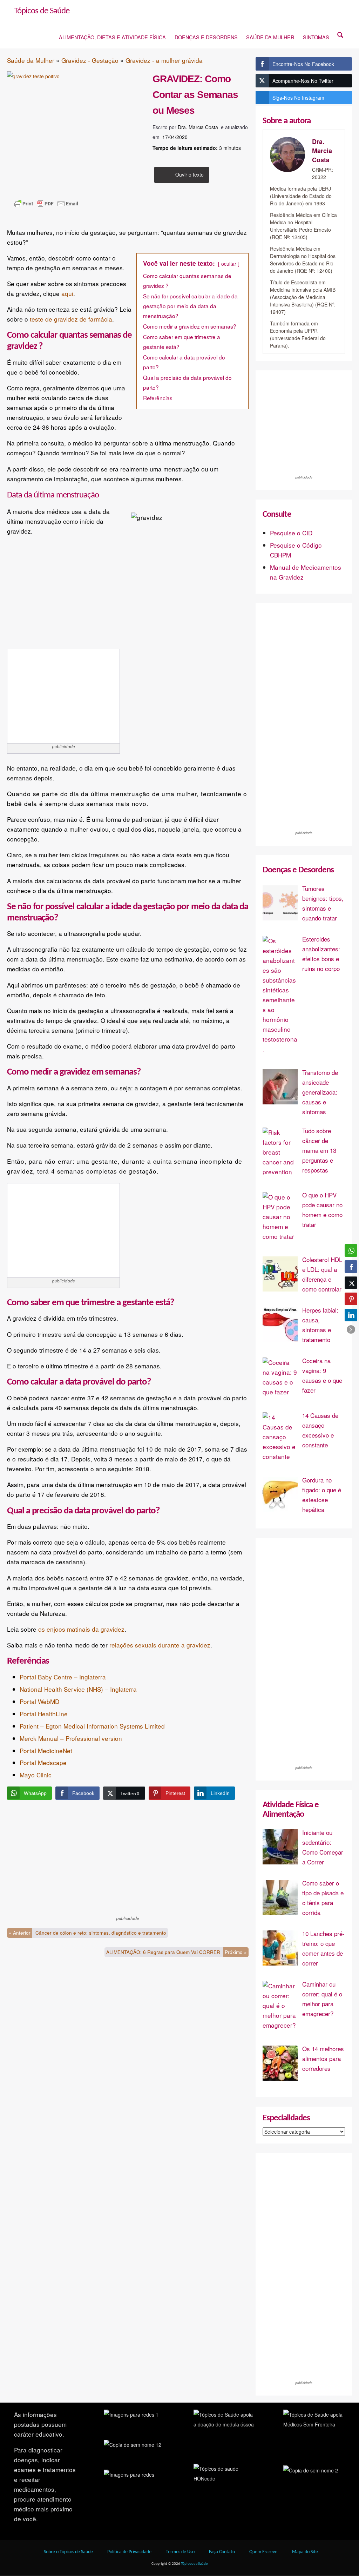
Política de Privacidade (129, 2552)
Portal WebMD (39, 1701)
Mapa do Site (305, 2552)
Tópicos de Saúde (42, 11)
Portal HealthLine (44, 1714)
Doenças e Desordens (206, 37)
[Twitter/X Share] (351, 1283)
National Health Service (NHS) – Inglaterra (78, 1689)
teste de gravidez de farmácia (71, 319)
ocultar (229, 264)
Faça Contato (222, 2552)
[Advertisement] (63, 696)
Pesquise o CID (291, 533)
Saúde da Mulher (270, 37)
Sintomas (316, 37)
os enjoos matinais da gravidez (81, 1629)
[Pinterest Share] (351, 1299)
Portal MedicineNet (46, 1751)
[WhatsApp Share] (351, 1250)
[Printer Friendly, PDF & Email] (46, 214)
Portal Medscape (43, 1762)
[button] (351, 1329)
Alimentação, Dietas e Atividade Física (112, 37)
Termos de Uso (180, 2552)
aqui (67, 293)
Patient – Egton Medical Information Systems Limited (92, 1726)
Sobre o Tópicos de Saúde (68, 2552)
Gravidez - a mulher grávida (164, 60)
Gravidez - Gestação (90, 60)
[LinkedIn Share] (351, 1315)
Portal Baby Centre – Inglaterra (63, 1677)
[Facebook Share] (351, 1267)
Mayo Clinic (36, 1775)
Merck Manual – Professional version (71, 1738)
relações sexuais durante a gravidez (160, 1645)
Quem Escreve (263, 2552)
